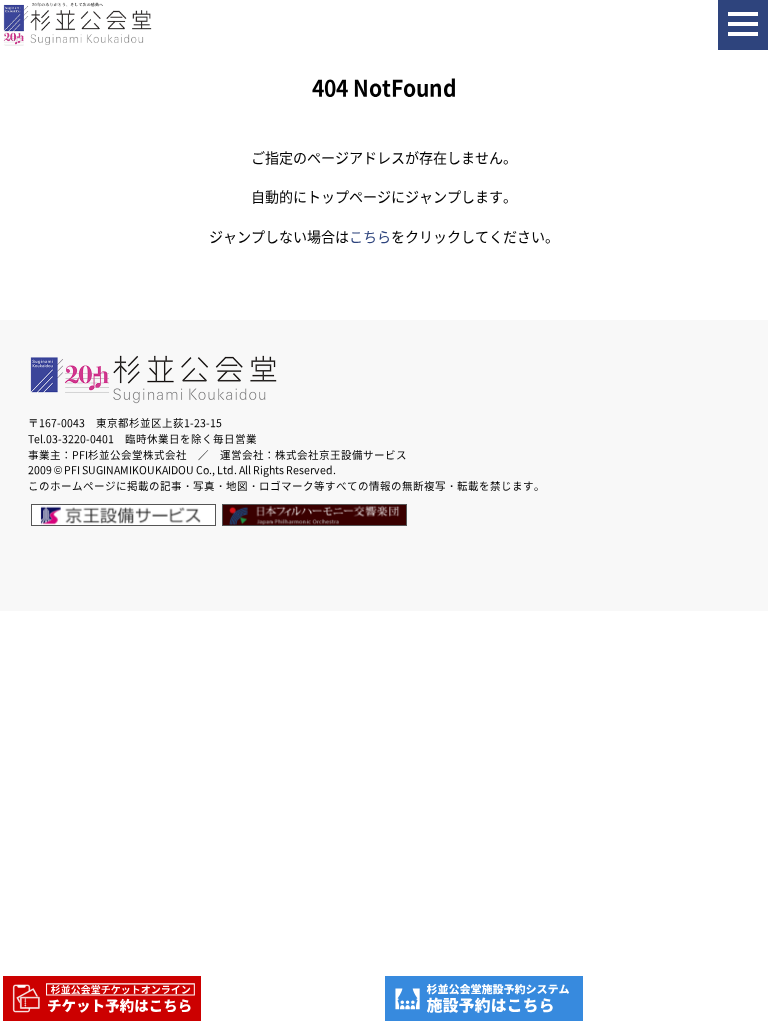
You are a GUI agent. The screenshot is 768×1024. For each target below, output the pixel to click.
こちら (370, 236)
